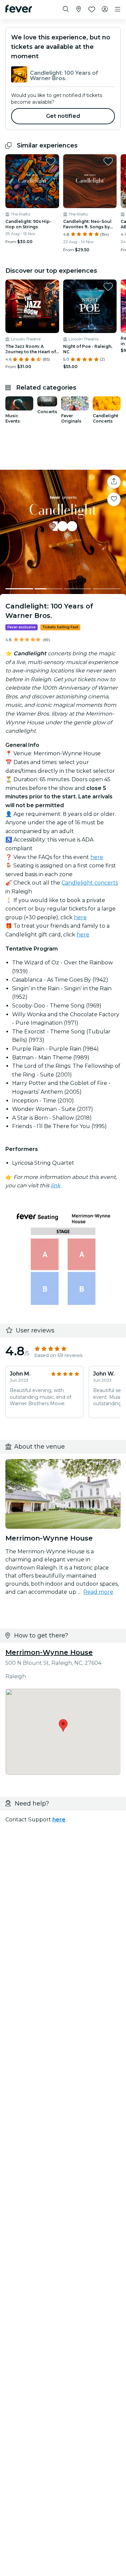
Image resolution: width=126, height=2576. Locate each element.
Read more (98, 1592)
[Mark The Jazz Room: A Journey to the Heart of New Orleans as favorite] (51, 287)
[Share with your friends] (114, 482)
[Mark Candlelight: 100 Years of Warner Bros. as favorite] (114, 499)
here (97, 857)
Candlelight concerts (90, 883)
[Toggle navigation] (118, 9)
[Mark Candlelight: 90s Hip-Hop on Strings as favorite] (51, 161)
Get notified (63, 116)
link (56, 1185)
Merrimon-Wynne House (49, 1652)
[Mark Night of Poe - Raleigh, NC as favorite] (108, 287)
